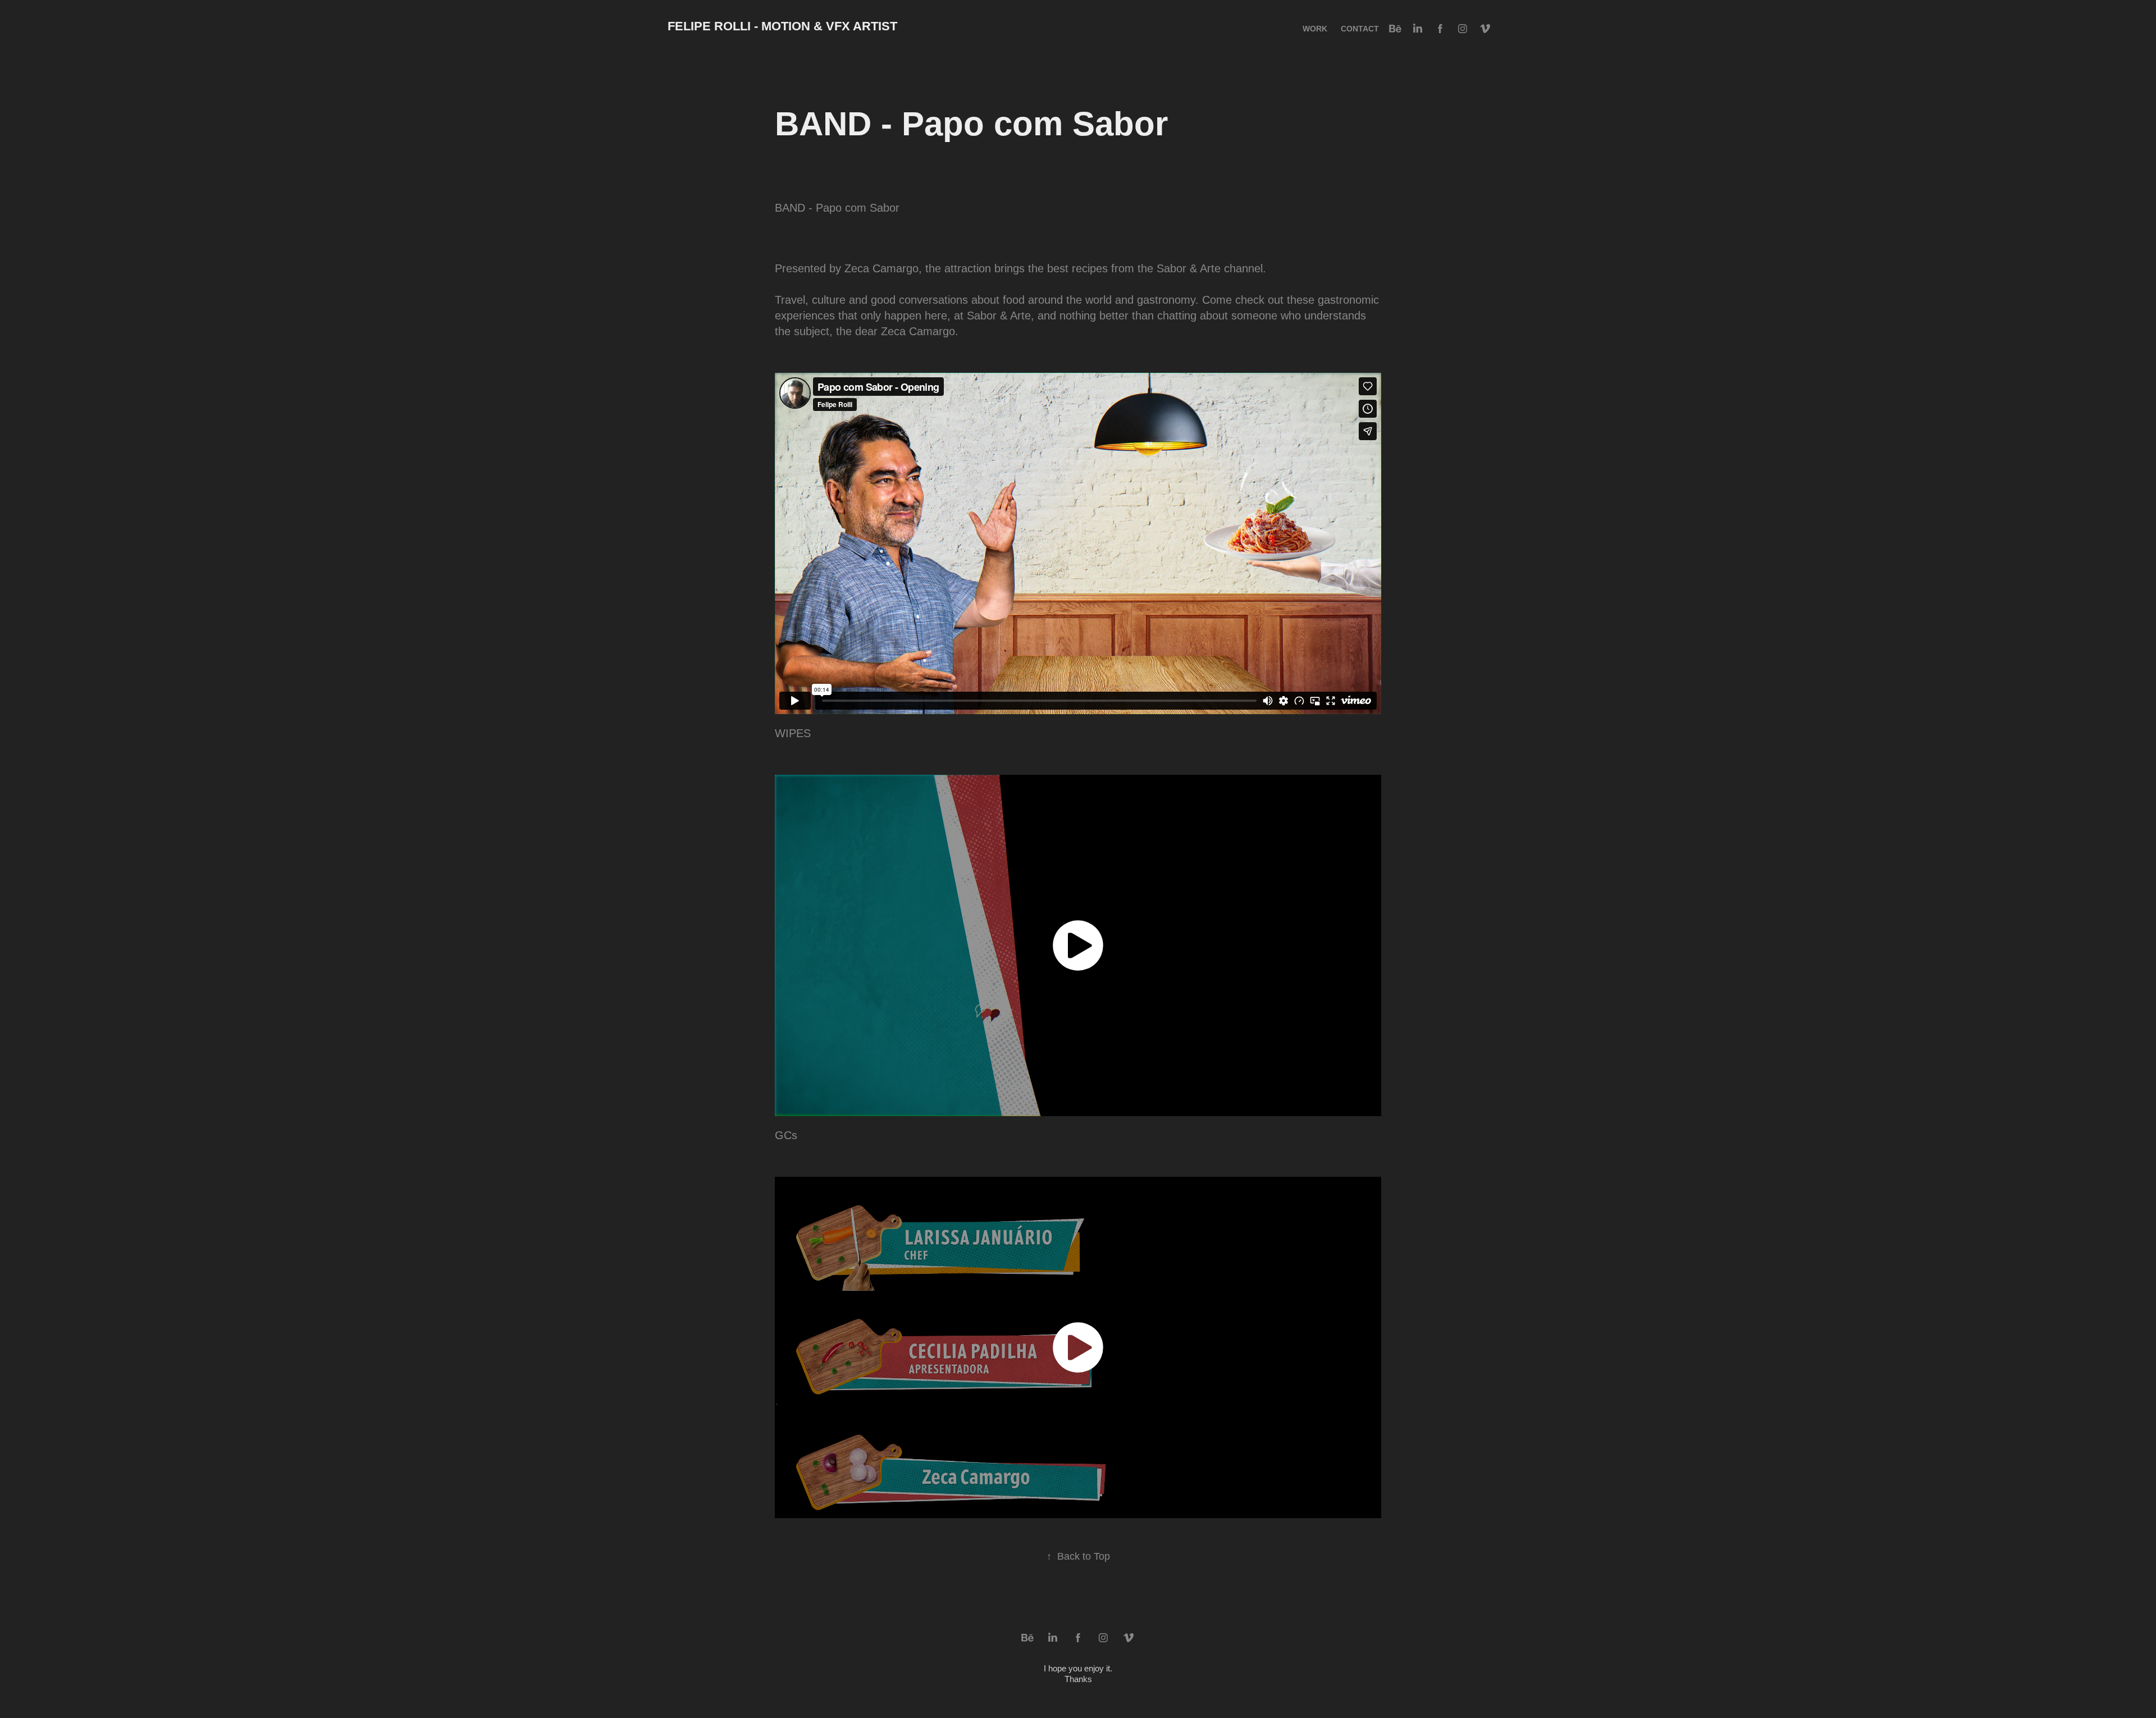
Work (1315, 29)
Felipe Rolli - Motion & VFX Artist (782, 26)
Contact (1360, 29)
